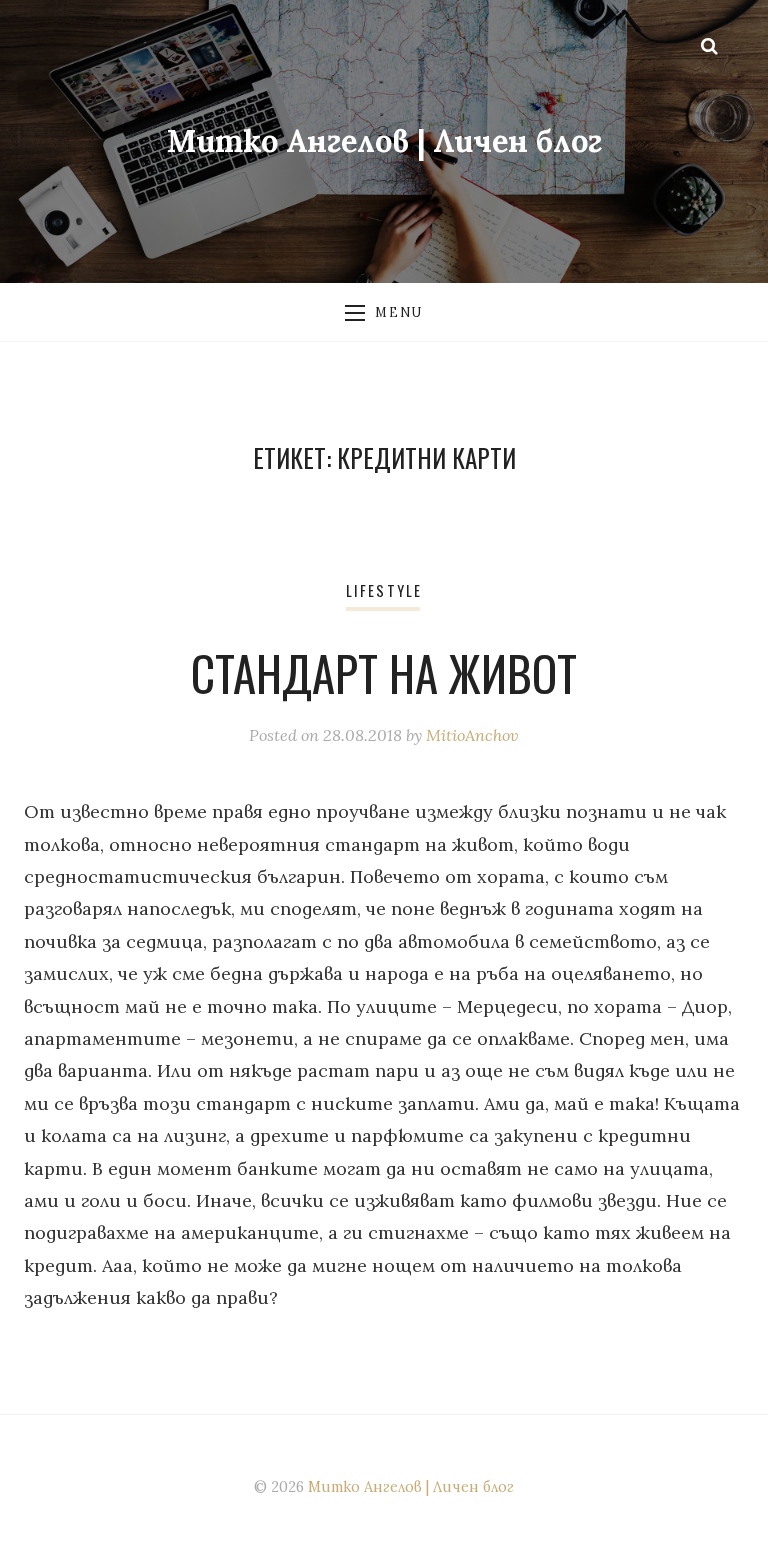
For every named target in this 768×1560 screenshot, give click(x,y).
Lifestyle (384, 590)
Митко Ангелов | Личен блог (384, 140)
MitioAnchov (472, 735)
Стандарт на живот (384, 673)
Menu (398, 312)
